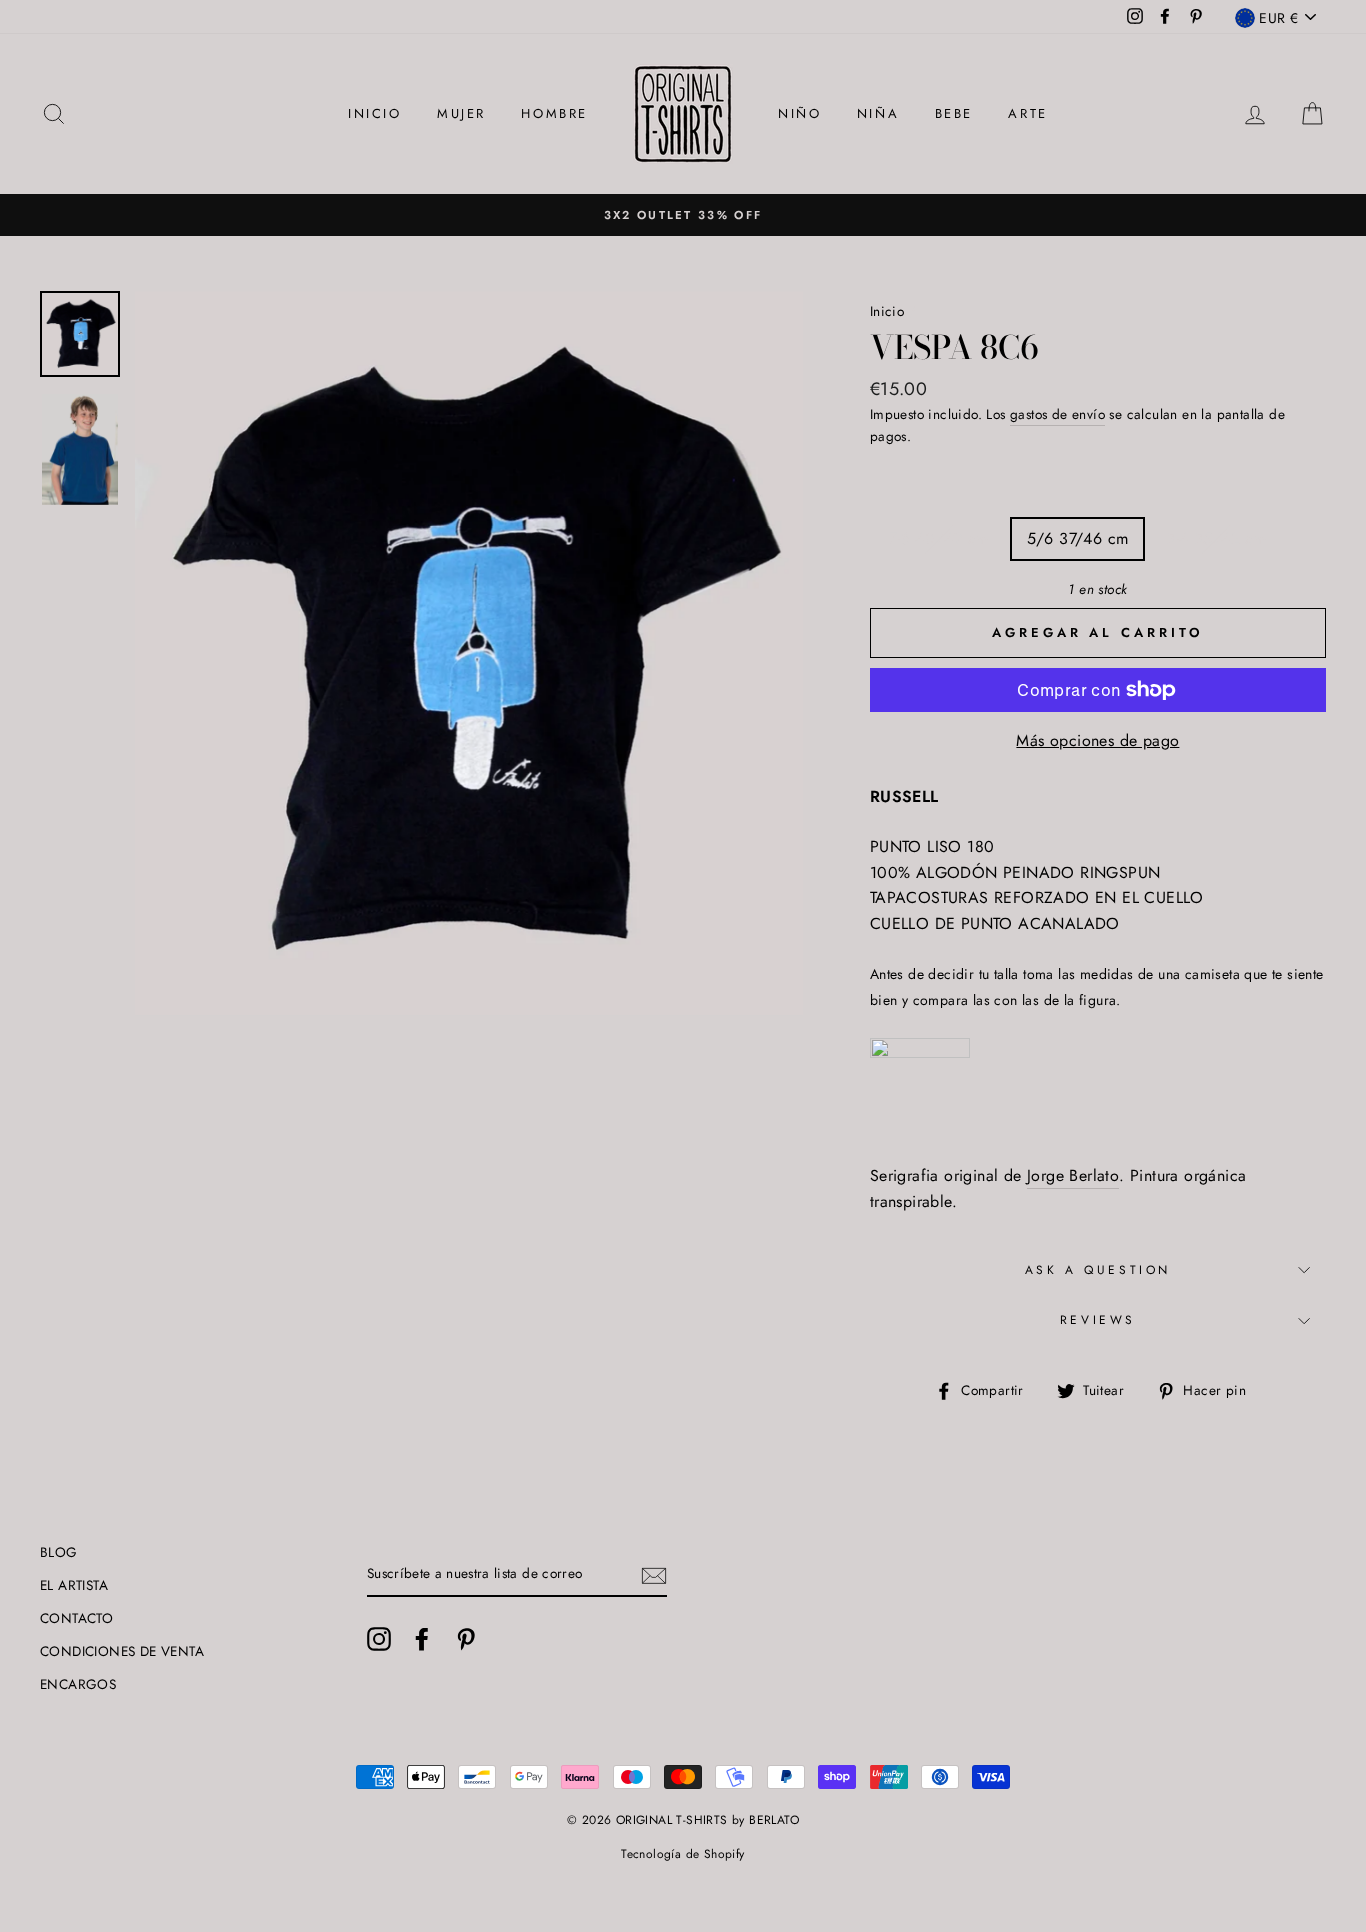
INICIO (375, 113)
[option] (683, 215)
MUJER (461, 113)
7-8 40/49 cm (939, 538)
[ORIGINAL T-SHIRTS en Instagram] (379, 1639)
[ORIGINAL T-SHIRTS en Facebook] (422, 1639)
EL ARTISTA (74, 1585)
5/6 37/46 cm (1078, 538)
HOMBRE (554, 113)
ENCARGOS (78, 1684)
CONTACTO (76, 1618)
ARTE (1027, 113)
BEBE (954, 113)
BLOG (59, 1552)
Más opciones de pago (1097, 740)
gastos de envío (1057, 414)
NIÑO (799, 113)
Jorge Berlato (1073, 1175)
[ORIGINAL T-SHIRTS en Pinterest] (466, 1639)
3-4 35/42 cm (1216, 538)
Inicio (887, 311)
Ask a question (1098, 1270)
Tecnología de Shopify (682, 1854)
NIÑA (878, 113)
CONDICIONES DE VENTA (122, 1651)
